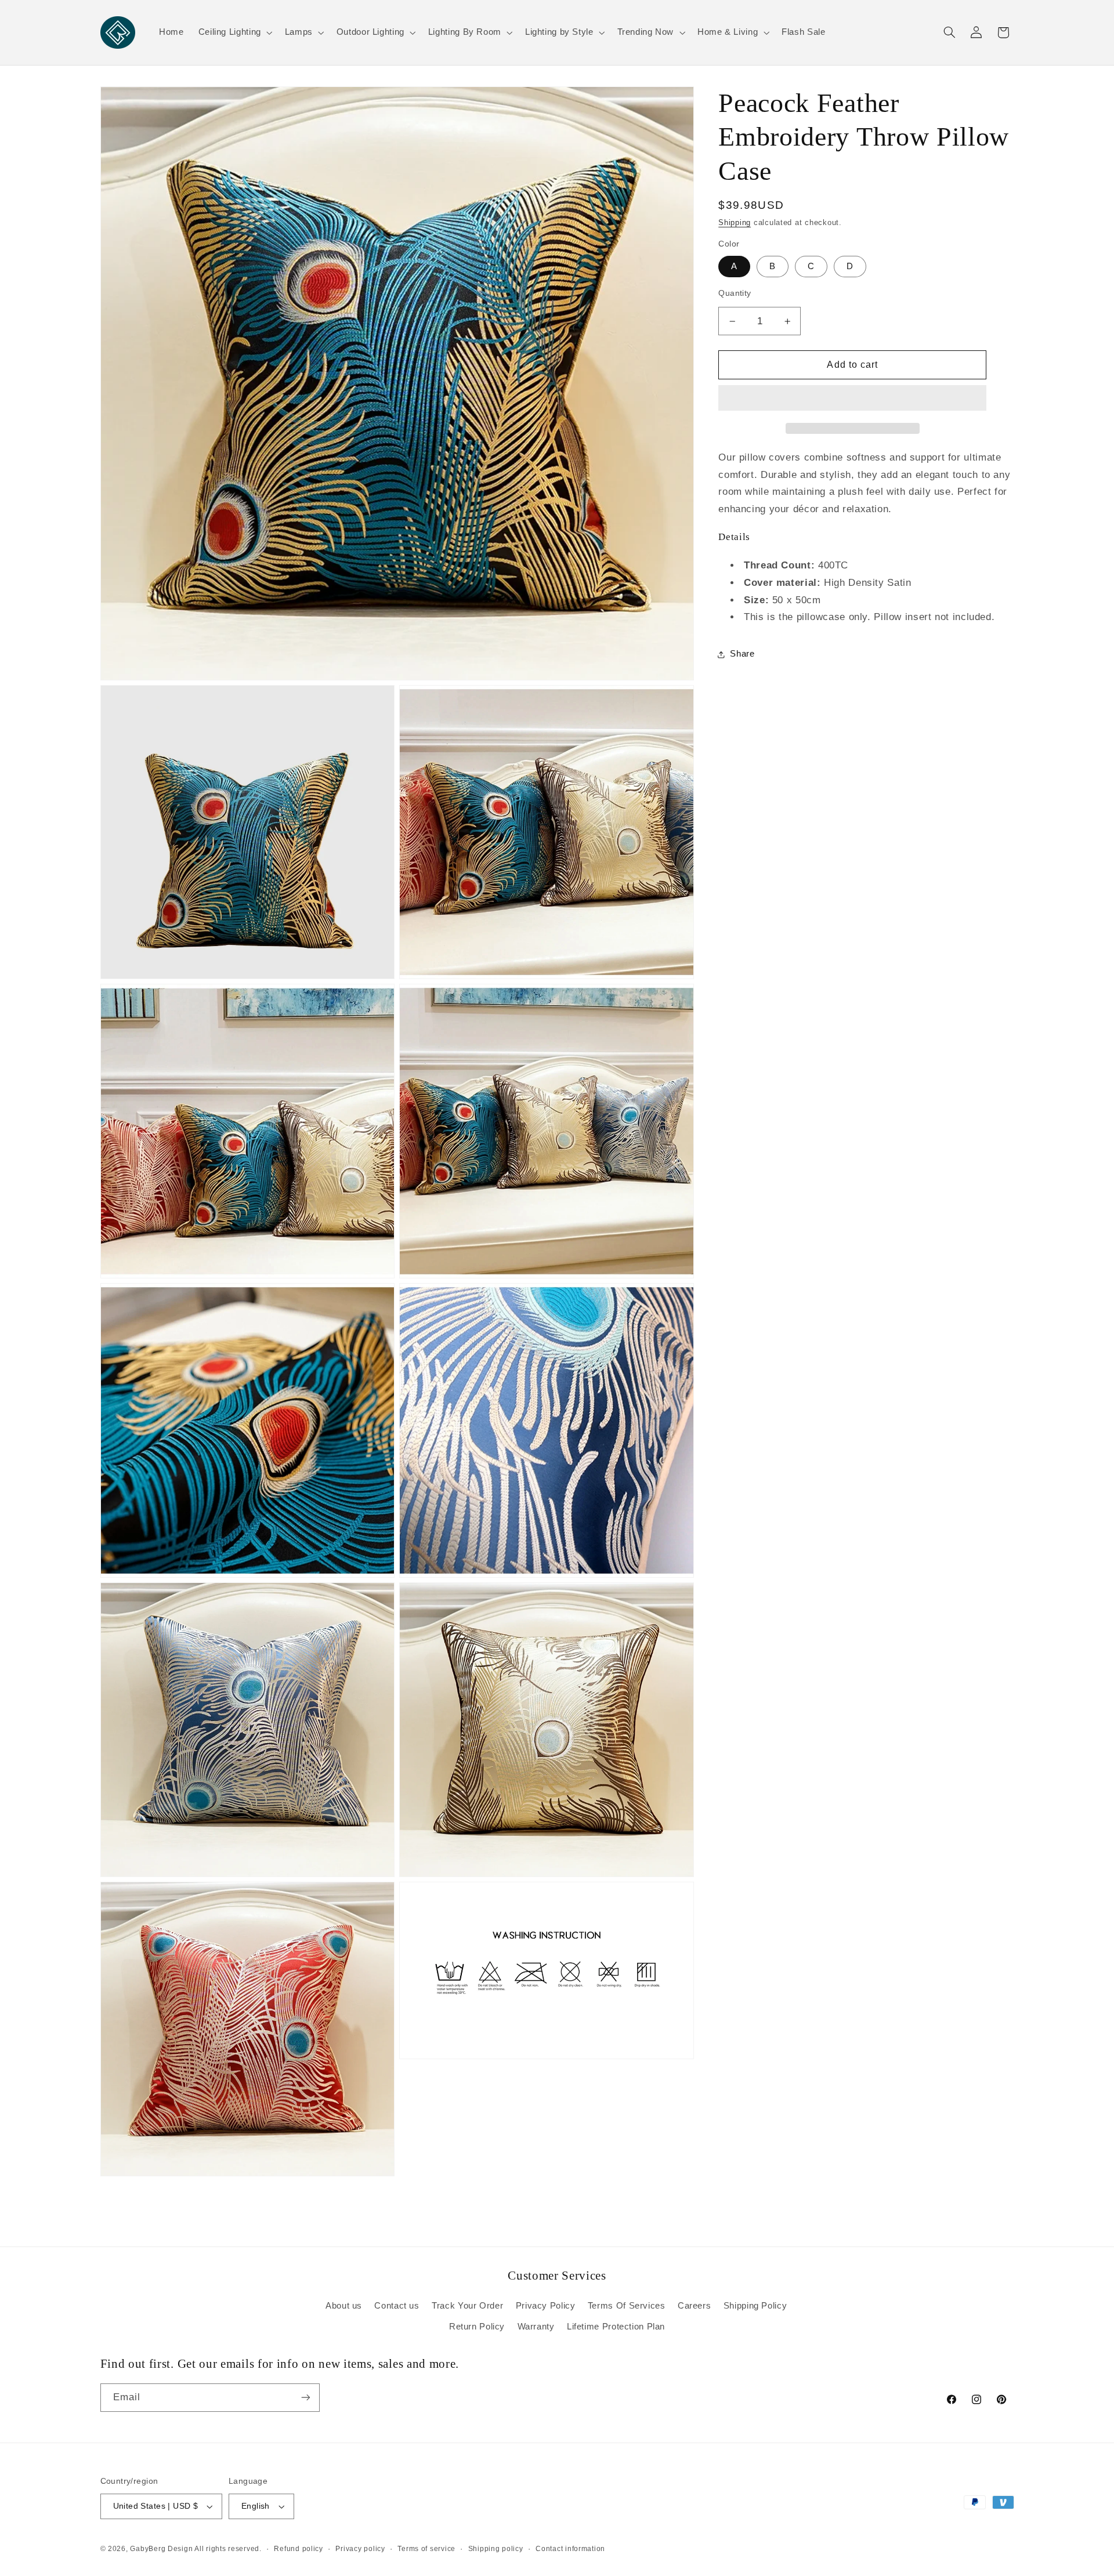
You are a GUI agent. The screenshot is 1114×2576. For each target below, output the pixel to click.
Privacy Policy (546, 2306)
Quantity (735, 293)
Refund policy (299, 2549)
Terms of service (426, 2549)
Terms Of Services (627, 2306)
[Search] (949, 32)
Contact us (397, 2306)
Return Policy (477, 2327)
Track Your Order (467, 2306)
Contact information (570, 2549)
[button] (852, 399)
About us (344, 2306)
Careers (694, 2306)
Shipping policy (496, 2549)
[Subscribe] (305, 2398)
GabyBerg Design (162, 2549)
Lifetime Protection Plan (616, 2327)
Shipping (735, 223)
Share (742, 654)
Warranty (536, 2327)
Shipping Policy (755, 2306)
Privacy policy (360, 2549)
